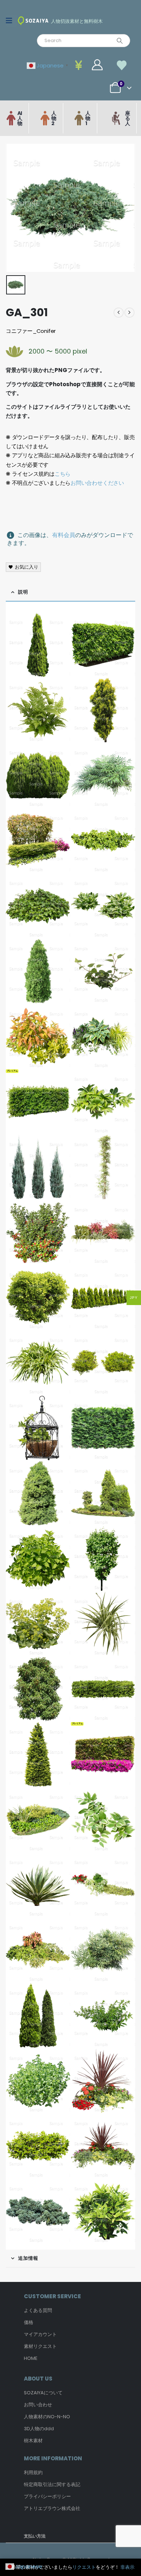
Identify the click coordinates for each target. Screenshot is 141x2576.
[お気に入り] (122, 65)
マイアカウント (40, 2334)
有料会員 (64, 535)
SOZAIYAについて (43, 2393)
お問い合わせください (97, 483)
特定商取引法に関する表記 (52, 2484)
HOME (31, 2358)
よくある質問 (38, 2310)
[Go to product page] (38, 645)
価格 (29, 2322)
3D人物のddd (39, 2429)
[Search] (120, 41)
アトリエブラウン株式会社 (52, 2508)
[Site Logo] (33, 20)
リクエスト (84, 2567)
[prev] (119, 313)
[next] (129, 313)
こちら (63, 474)
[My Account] (97, 65)
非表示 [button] (127, 2567)
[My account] (80, 65)
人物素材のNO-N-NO (47, 2417)
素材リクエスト (40, 2346)
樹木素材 (33, 2441)
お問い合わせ (38, 2405)
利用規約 (33, 2472)
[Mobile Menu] (11, 21)
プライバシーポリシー (47, 2496)
